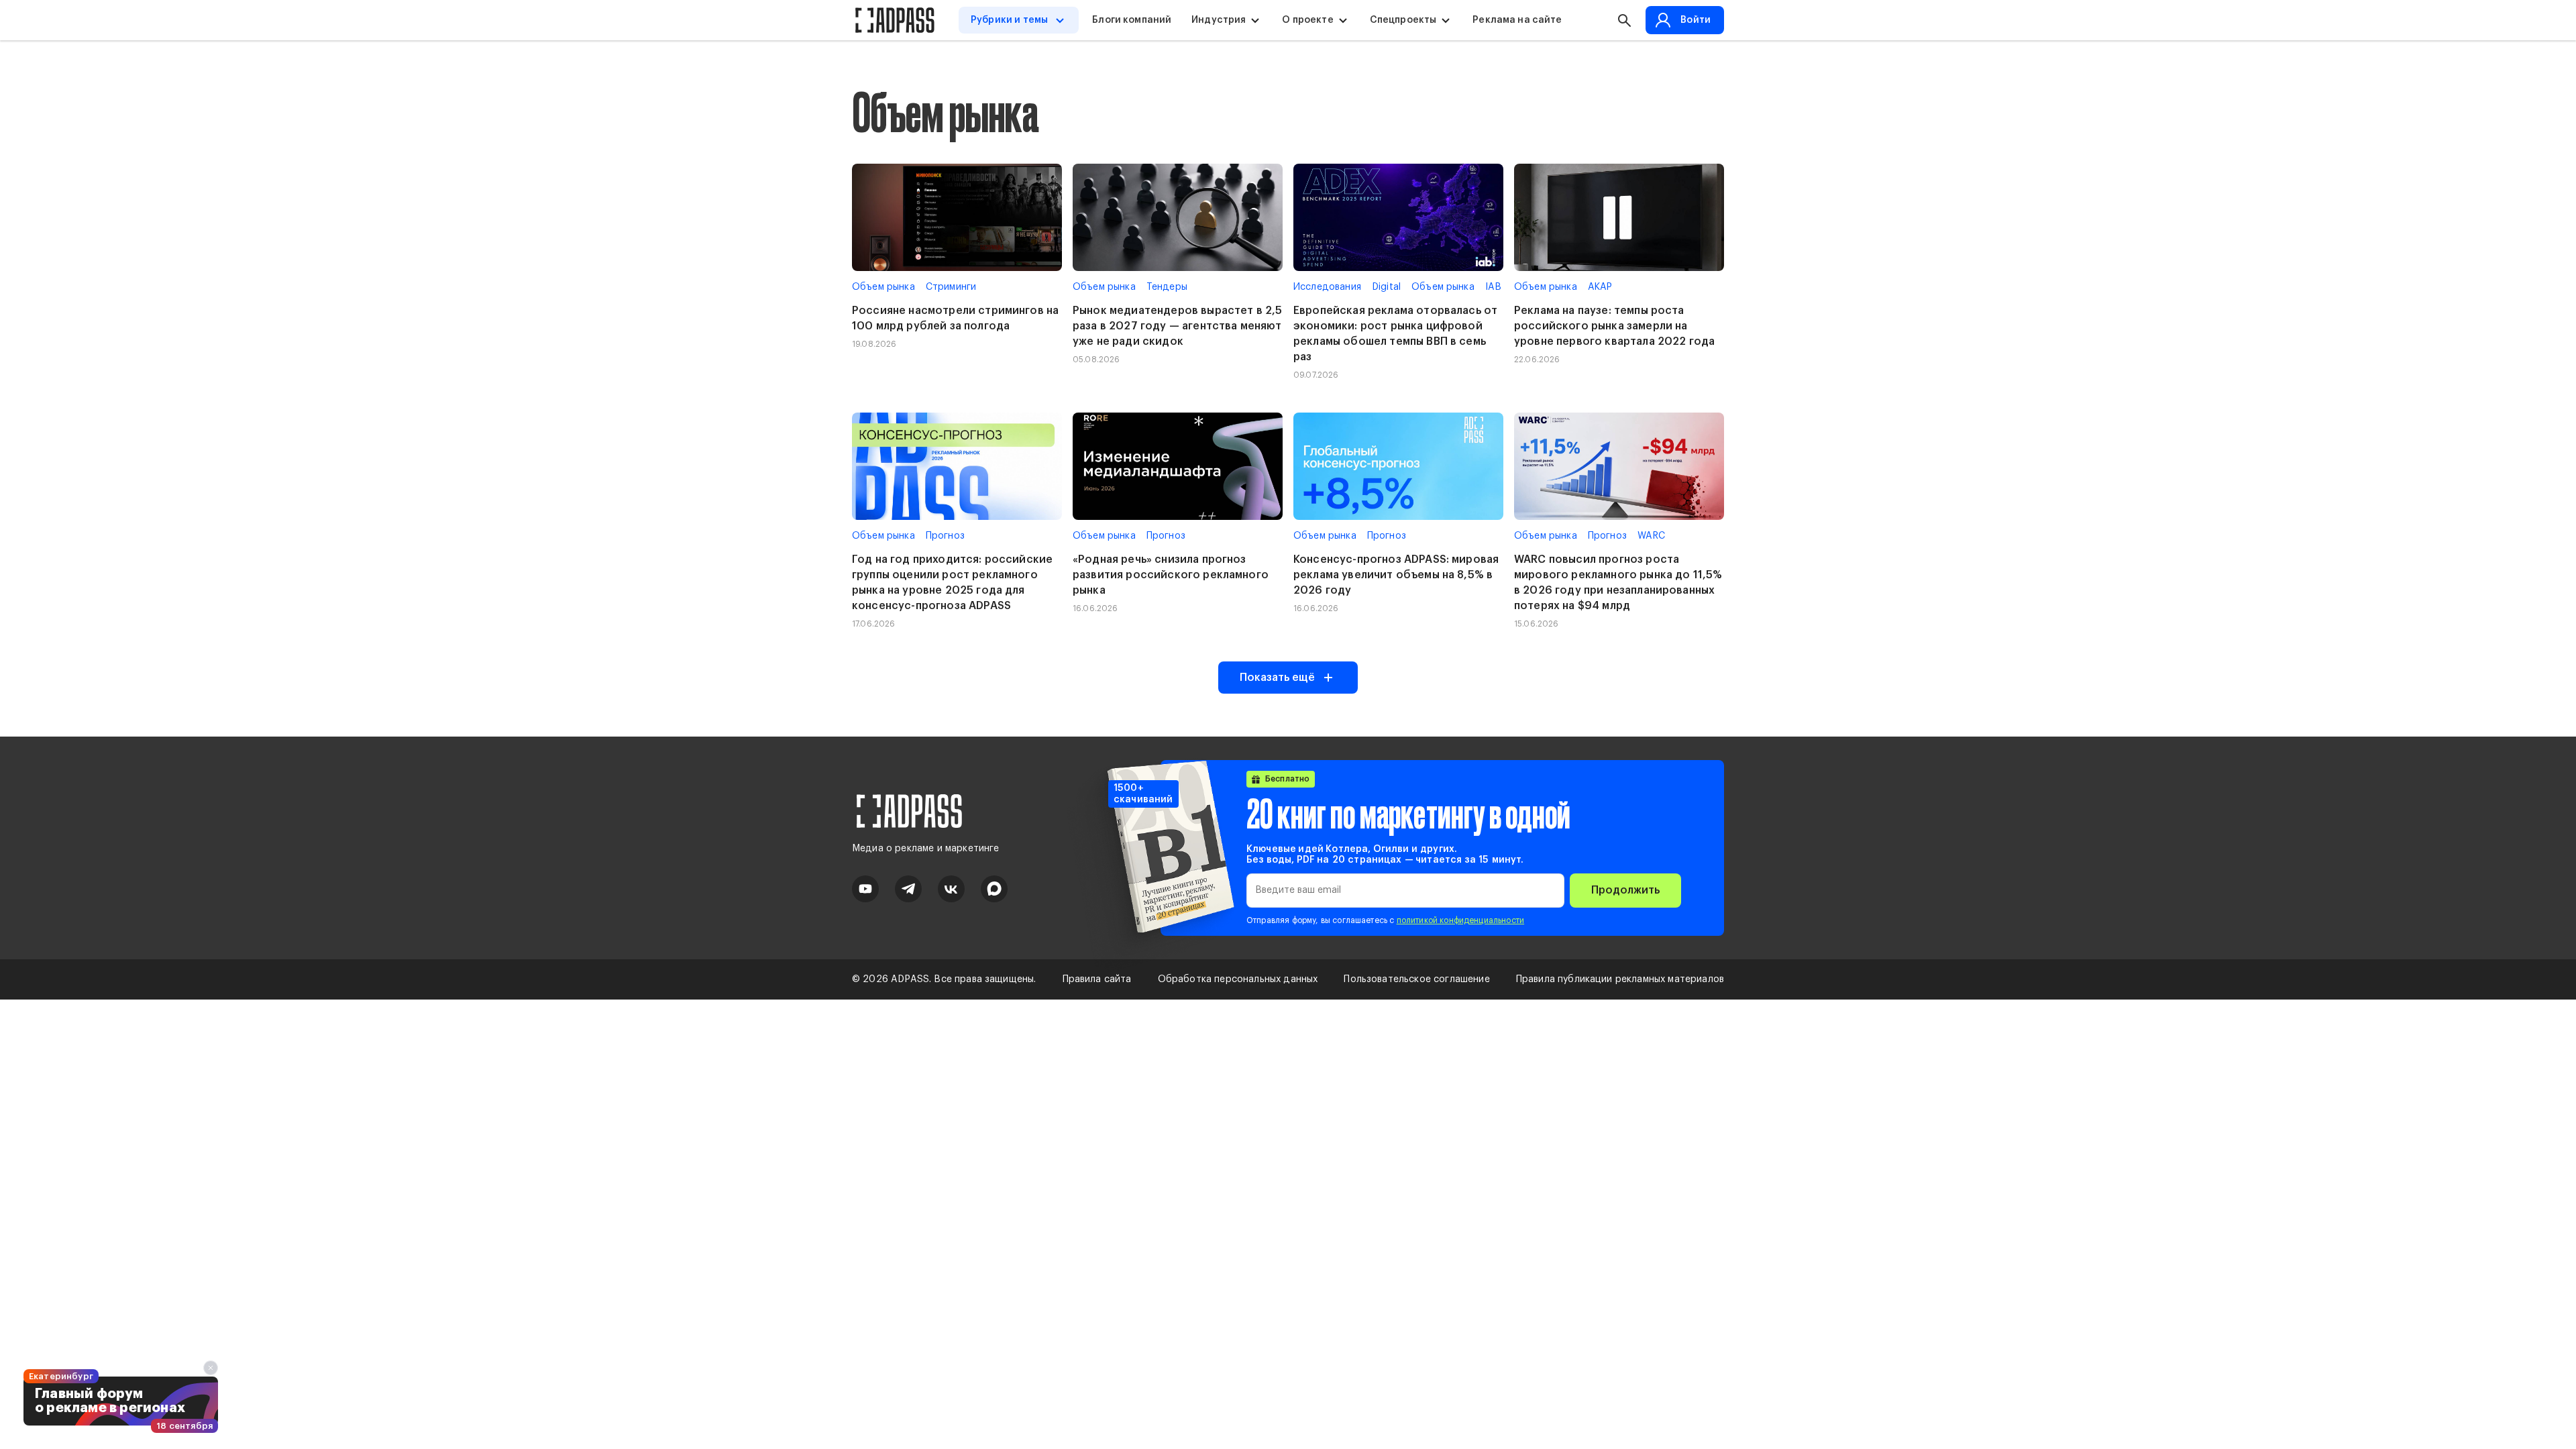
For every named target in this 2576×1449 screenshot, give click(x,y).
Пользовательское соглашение (1416, 979)
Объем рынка (883, 287)
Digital (1386, 287)
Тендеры (1167, 287)
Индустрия (1219, 20)
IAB (1493, 287)
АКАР (1600, 287)
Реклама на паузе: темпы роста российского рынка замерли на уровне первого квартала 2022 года (1614, 326)
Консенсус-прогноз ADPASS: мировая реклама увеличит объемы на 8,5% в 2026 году (1396, 575)
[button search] (1624, 20)
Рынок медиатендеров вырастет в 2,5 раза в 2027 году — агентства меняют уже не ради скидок (1177, 326)
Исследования (1327, 287)
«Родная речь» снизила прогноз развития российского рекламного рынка (1171, 575)
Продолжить (1625, 890)
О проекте (1307, 20)
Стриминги (951, 287)
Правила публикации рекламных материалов (1620, 979)
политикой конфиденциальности (1460, 920)
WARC (1652, 536)
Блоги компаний (1132, 20)
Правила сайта (1097, 979)
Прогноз (945, 536)
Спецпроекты (1403, 20)
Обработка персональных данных (1238, 979)
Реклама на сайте (1517, 20)
